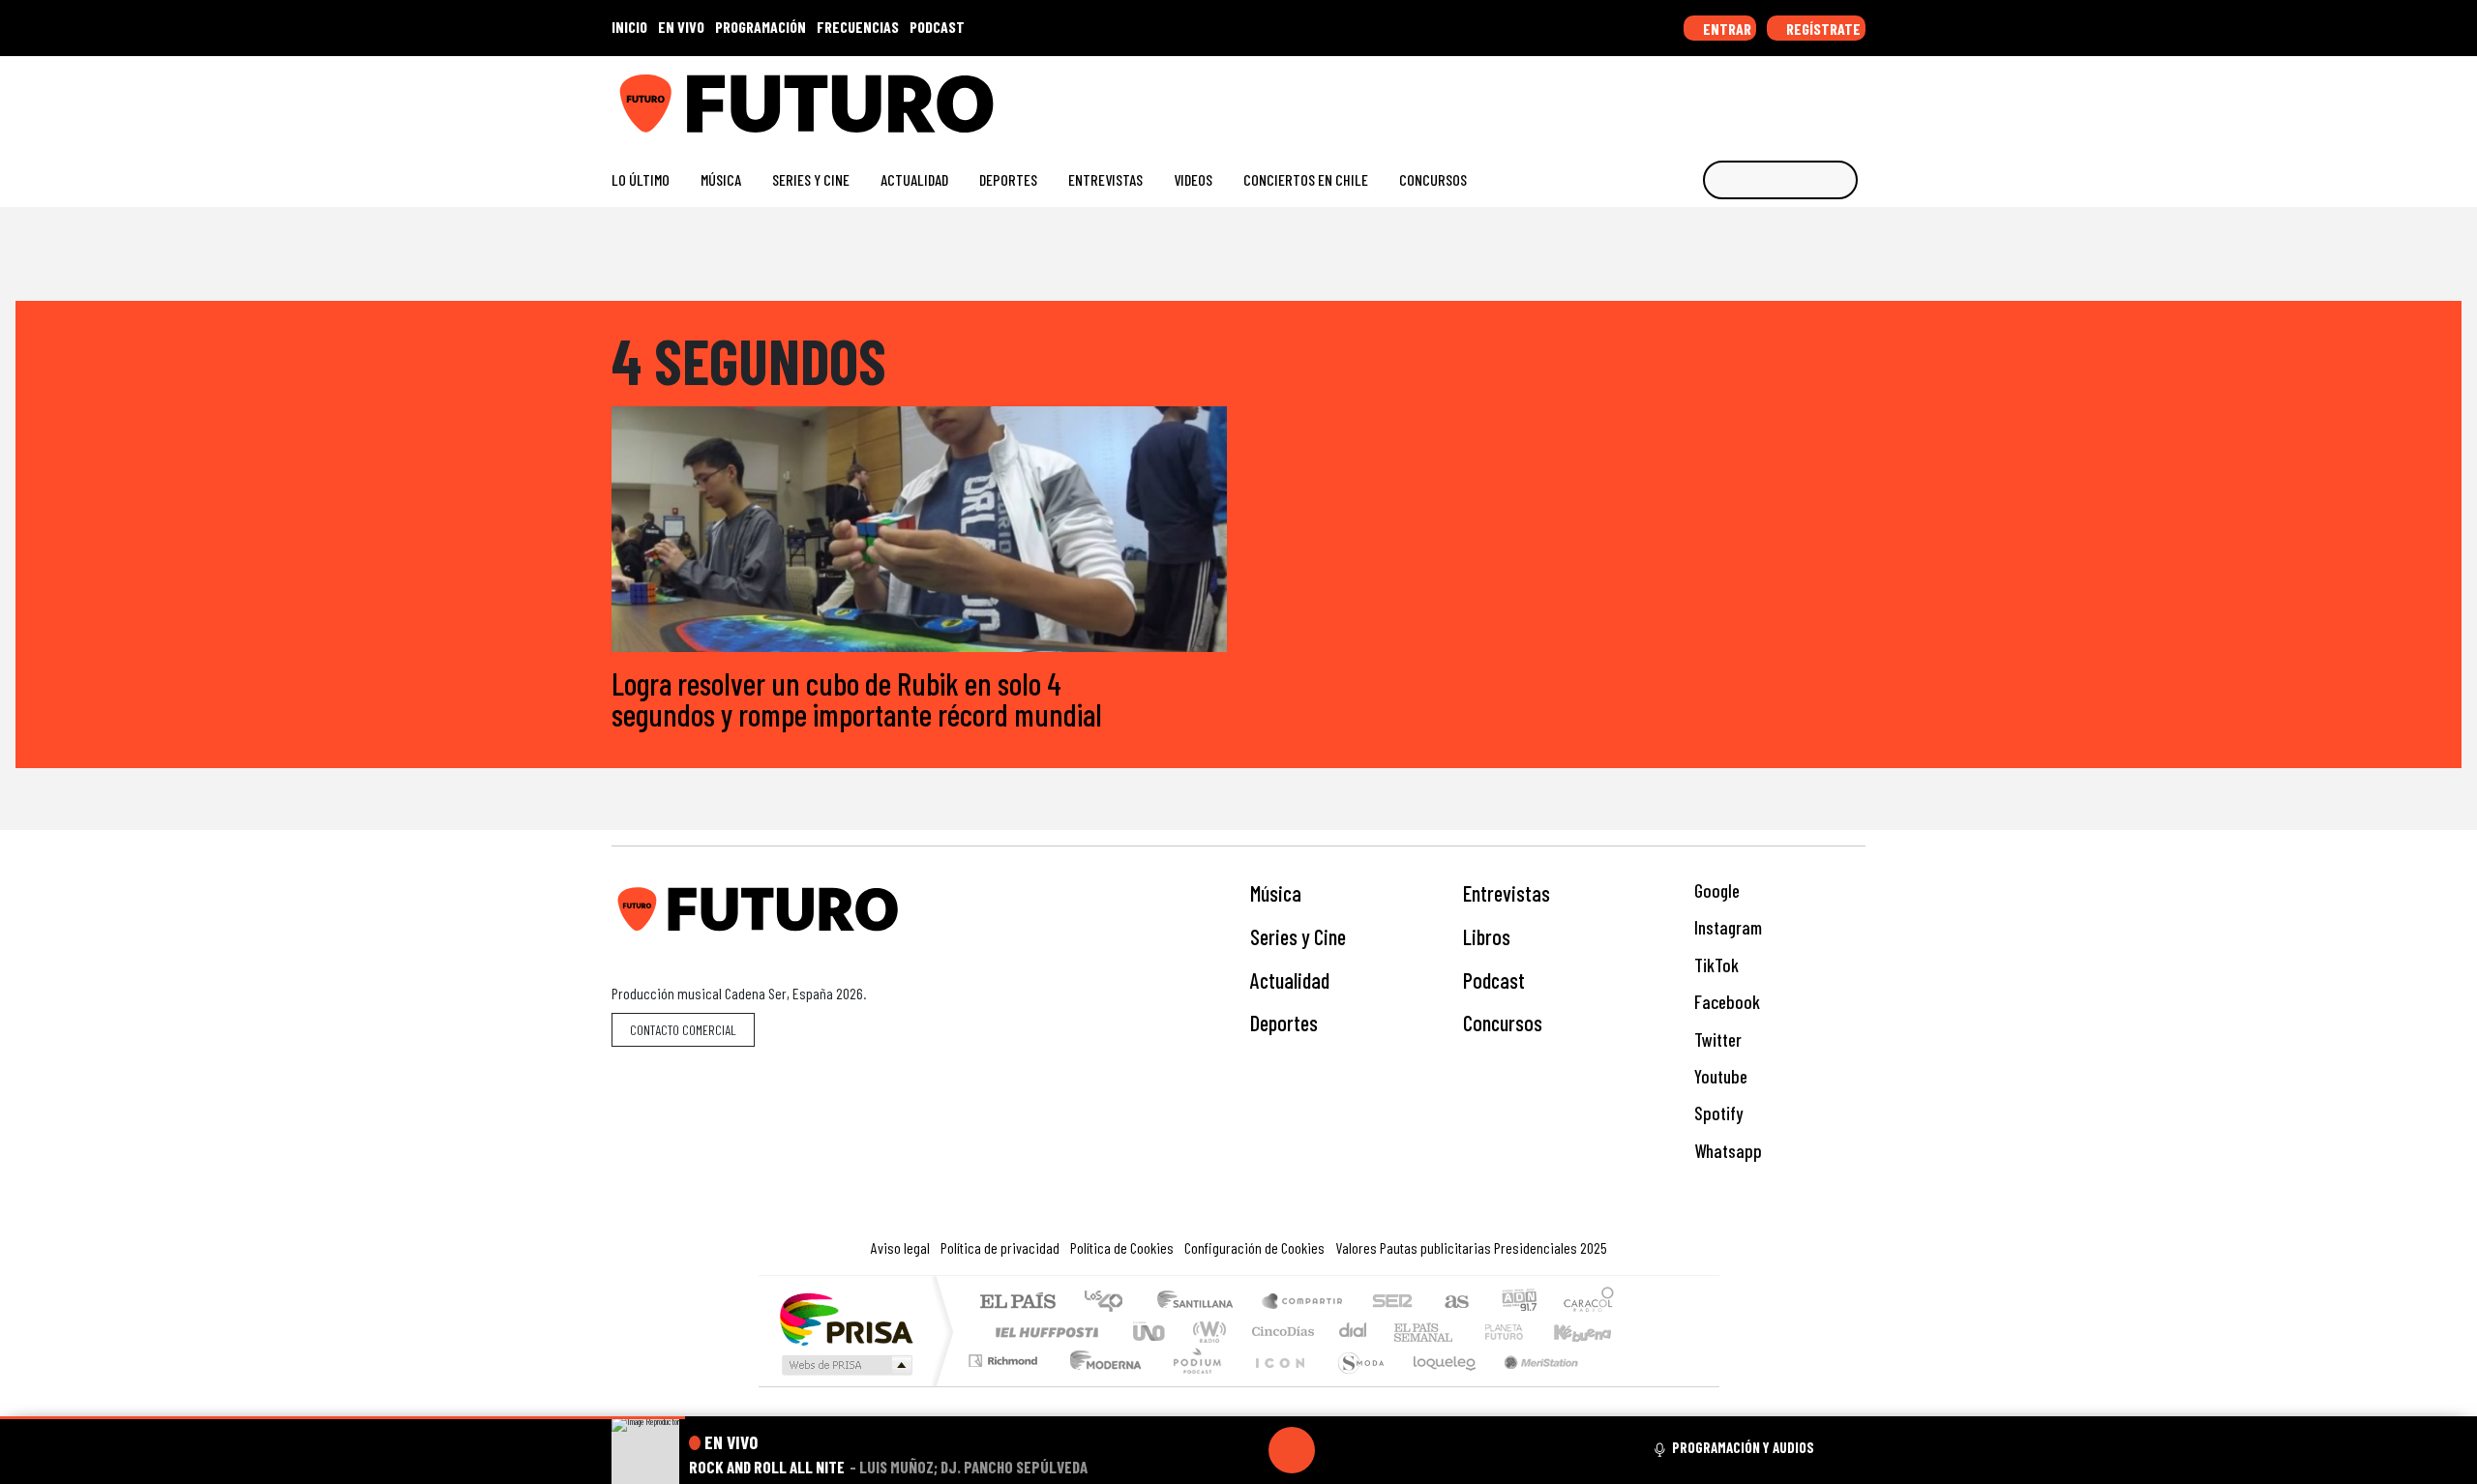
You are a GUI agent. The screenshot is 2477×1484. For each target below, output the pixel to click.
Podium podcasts (1005, 1356)
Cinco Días (1280, 1332)
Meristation (1531, 1385)
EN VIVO (681, 27)
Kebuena (1592, 1332)
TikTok (1715, 965)
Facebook (1725, 1002)
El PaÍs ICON (1276, 1385)
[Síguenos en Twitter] (1763, 96)
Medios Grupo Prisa (845, 1365)
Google (1715, 890)
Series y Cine (811, 179)
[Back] (1199, 1450)
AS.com (1454, 1303)
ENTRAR (1726, 29)
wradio (1206, 1332)
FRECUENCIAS (858, 27)
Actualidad (914, 179)
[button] (343, 1418)
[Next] (1385, 1450)
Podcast (1494, 980)
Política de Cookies (1122, 1247)
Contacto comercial (683, 1030)
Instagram (1726, 927)
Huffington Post (1043, 1332)
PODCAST (937, 27)
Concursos (1433, 179)
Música (721, 179)
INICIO (629, 27)
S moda (1355, 1385)
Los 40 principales (1110, 1303)
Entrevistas (1105, 179)
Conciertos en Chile (1306, 179)
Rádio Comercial (1617, 1385)
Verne (1463, 1332)
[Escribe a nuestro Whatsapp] (1856, 96)
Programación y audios (1743, 1447)
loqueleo (1438, 1385)
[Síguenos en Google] (1640, 96)
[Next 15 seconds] (1338, 1450)
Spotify (1716, 1113)
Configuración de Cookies (1254, 1247)
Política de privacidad (1000, 1247)
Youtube (1719, 1076)
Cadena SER (1392, 1303)
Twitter (1716, 1039)
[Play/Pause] (1292, 1450)
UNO (1150, 1332)
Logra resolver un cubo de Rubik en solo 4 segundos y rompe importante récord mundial (857, 698)
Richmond (1005, 1385)
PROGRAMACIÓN (761, 27)
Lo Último (641, 179)
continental (1354, 1332)
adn (1518, 1303)
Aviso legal (900, 1247)
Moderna (1101, 1385)
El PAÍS (1017, 1303)
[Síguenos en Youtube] (1794, 96)
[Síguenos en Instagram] (1671, 96)
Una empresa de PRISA (846, 1318)
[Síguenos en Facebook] (1732, 96)
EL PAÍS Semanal (1406, 1332)
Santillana (1201, 1303)
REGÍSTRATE (1822, 29)
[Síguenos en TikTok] (1701, 96)
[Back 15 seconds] (1245, 1450)
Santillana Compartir (1303, 1303)
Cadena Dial (1522, 1332)
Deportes (1008, 179)
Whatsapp (1726, 1151)
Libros (1487, 936)
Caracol (1589, 1303)
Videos (1193, 179)
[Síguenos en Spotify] (1825, 96)
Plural (1192, 1385)
